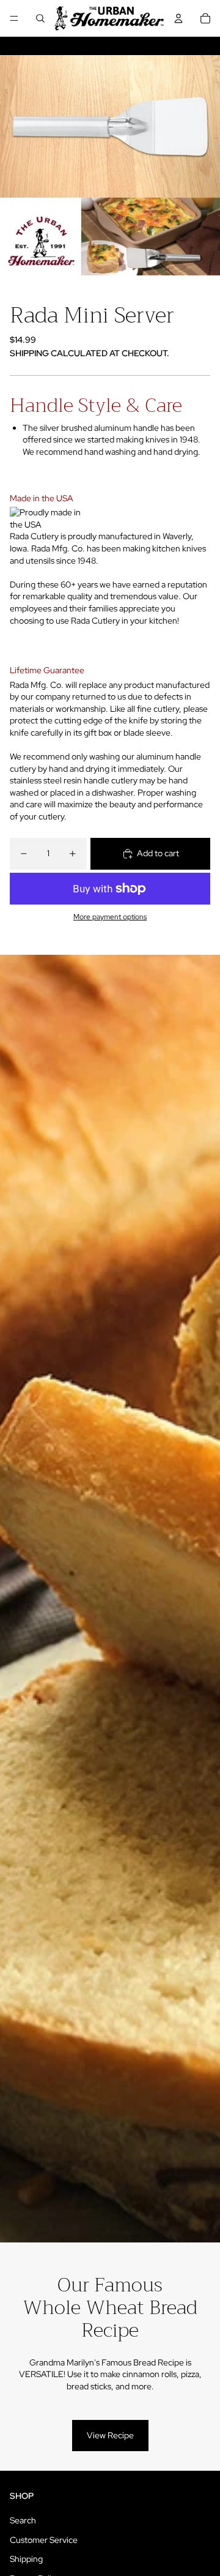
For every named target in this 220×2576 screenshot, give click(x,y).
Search (23, 2520)
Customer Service (44, 2540)
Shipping (26, 2559)
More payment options (110, 917)
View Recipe (110, 2435)
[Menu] (14, 18)
